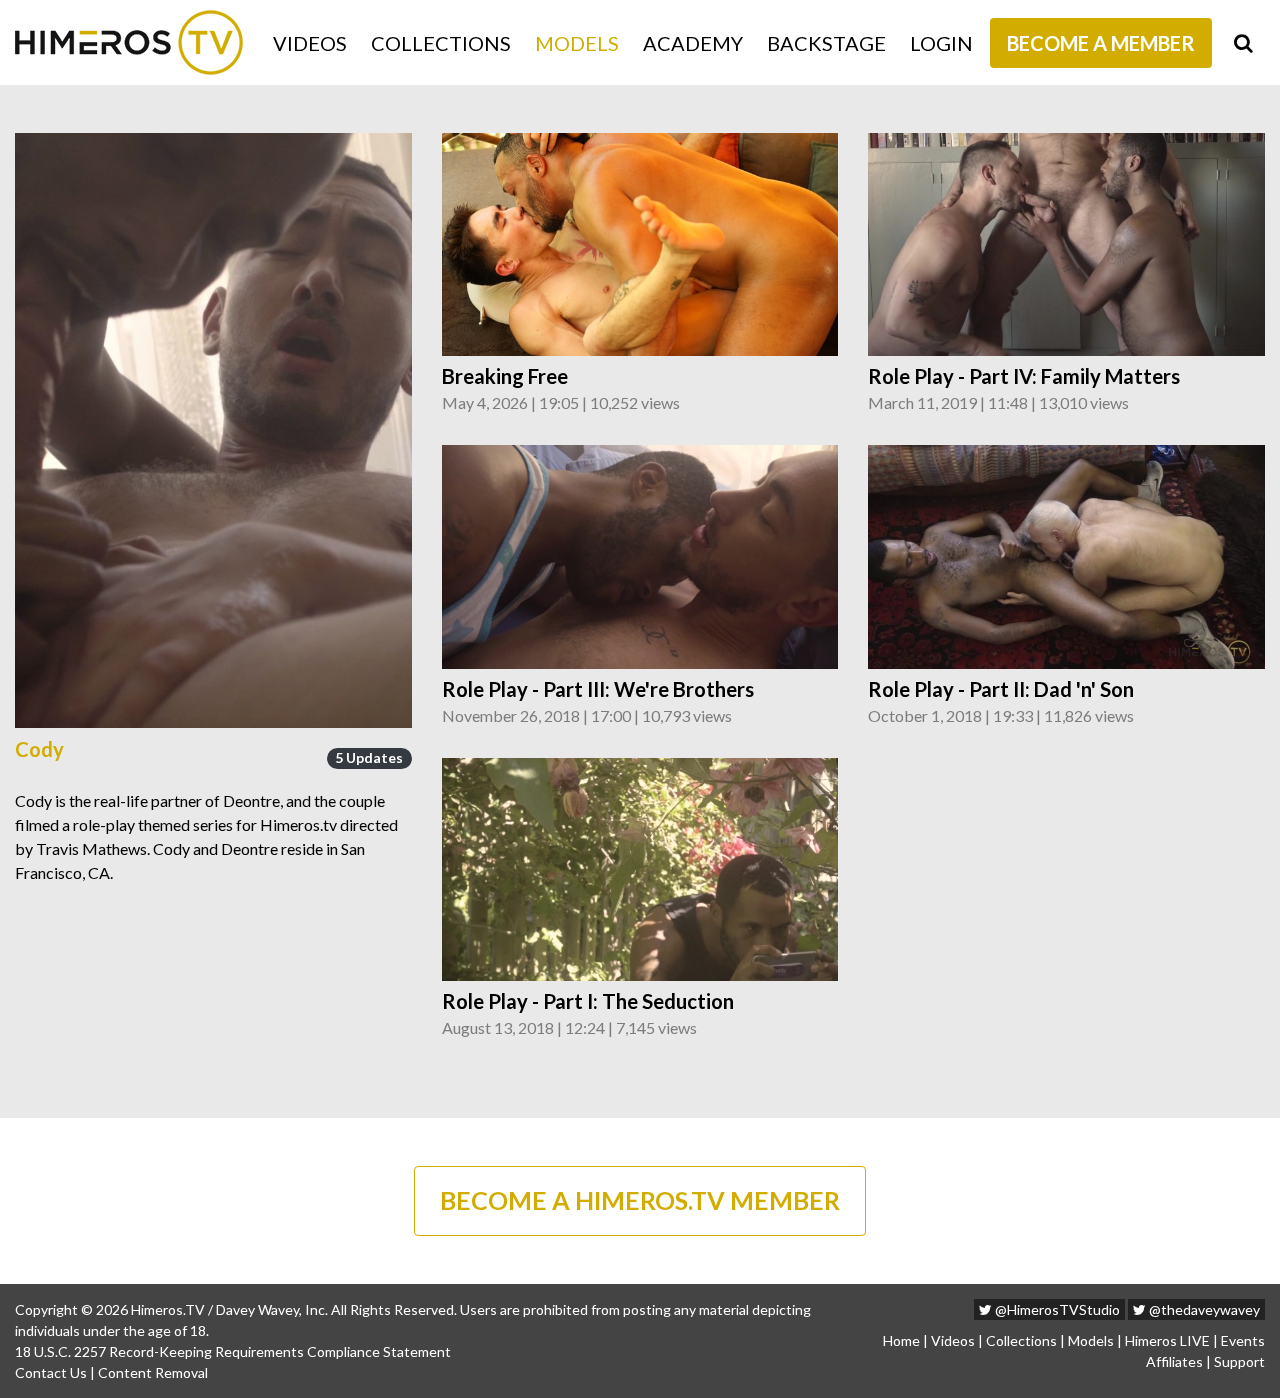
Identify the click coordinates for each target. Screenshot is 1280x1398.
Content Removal (153, 1372)
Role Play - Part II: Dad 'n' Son (1001, 689)
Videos (310, 43)
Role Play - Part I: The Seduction (588, 1001)
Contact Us (51, 1372)
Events (1243, 1340)
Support (1239, 1361)
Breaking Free (505, 376)
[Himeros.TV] (129, 42)
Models (577, 43)
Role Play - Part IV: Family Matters (1024, 376)
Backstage (826, 43)
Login (941, 43)
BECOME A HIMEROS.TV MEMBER (640, 1200)
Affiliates (1174, 1361)
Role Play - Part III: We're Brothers (598, 689)
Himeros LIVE (1167, 1340)
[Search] (1243, 42)
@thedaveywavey (1203, 1309)
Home (901, 1340)
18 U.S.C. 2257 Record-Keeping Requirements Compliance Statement (233, 1351)
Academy (693, 43)
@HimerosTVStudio (1056, 1309)
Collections (441, 43)
